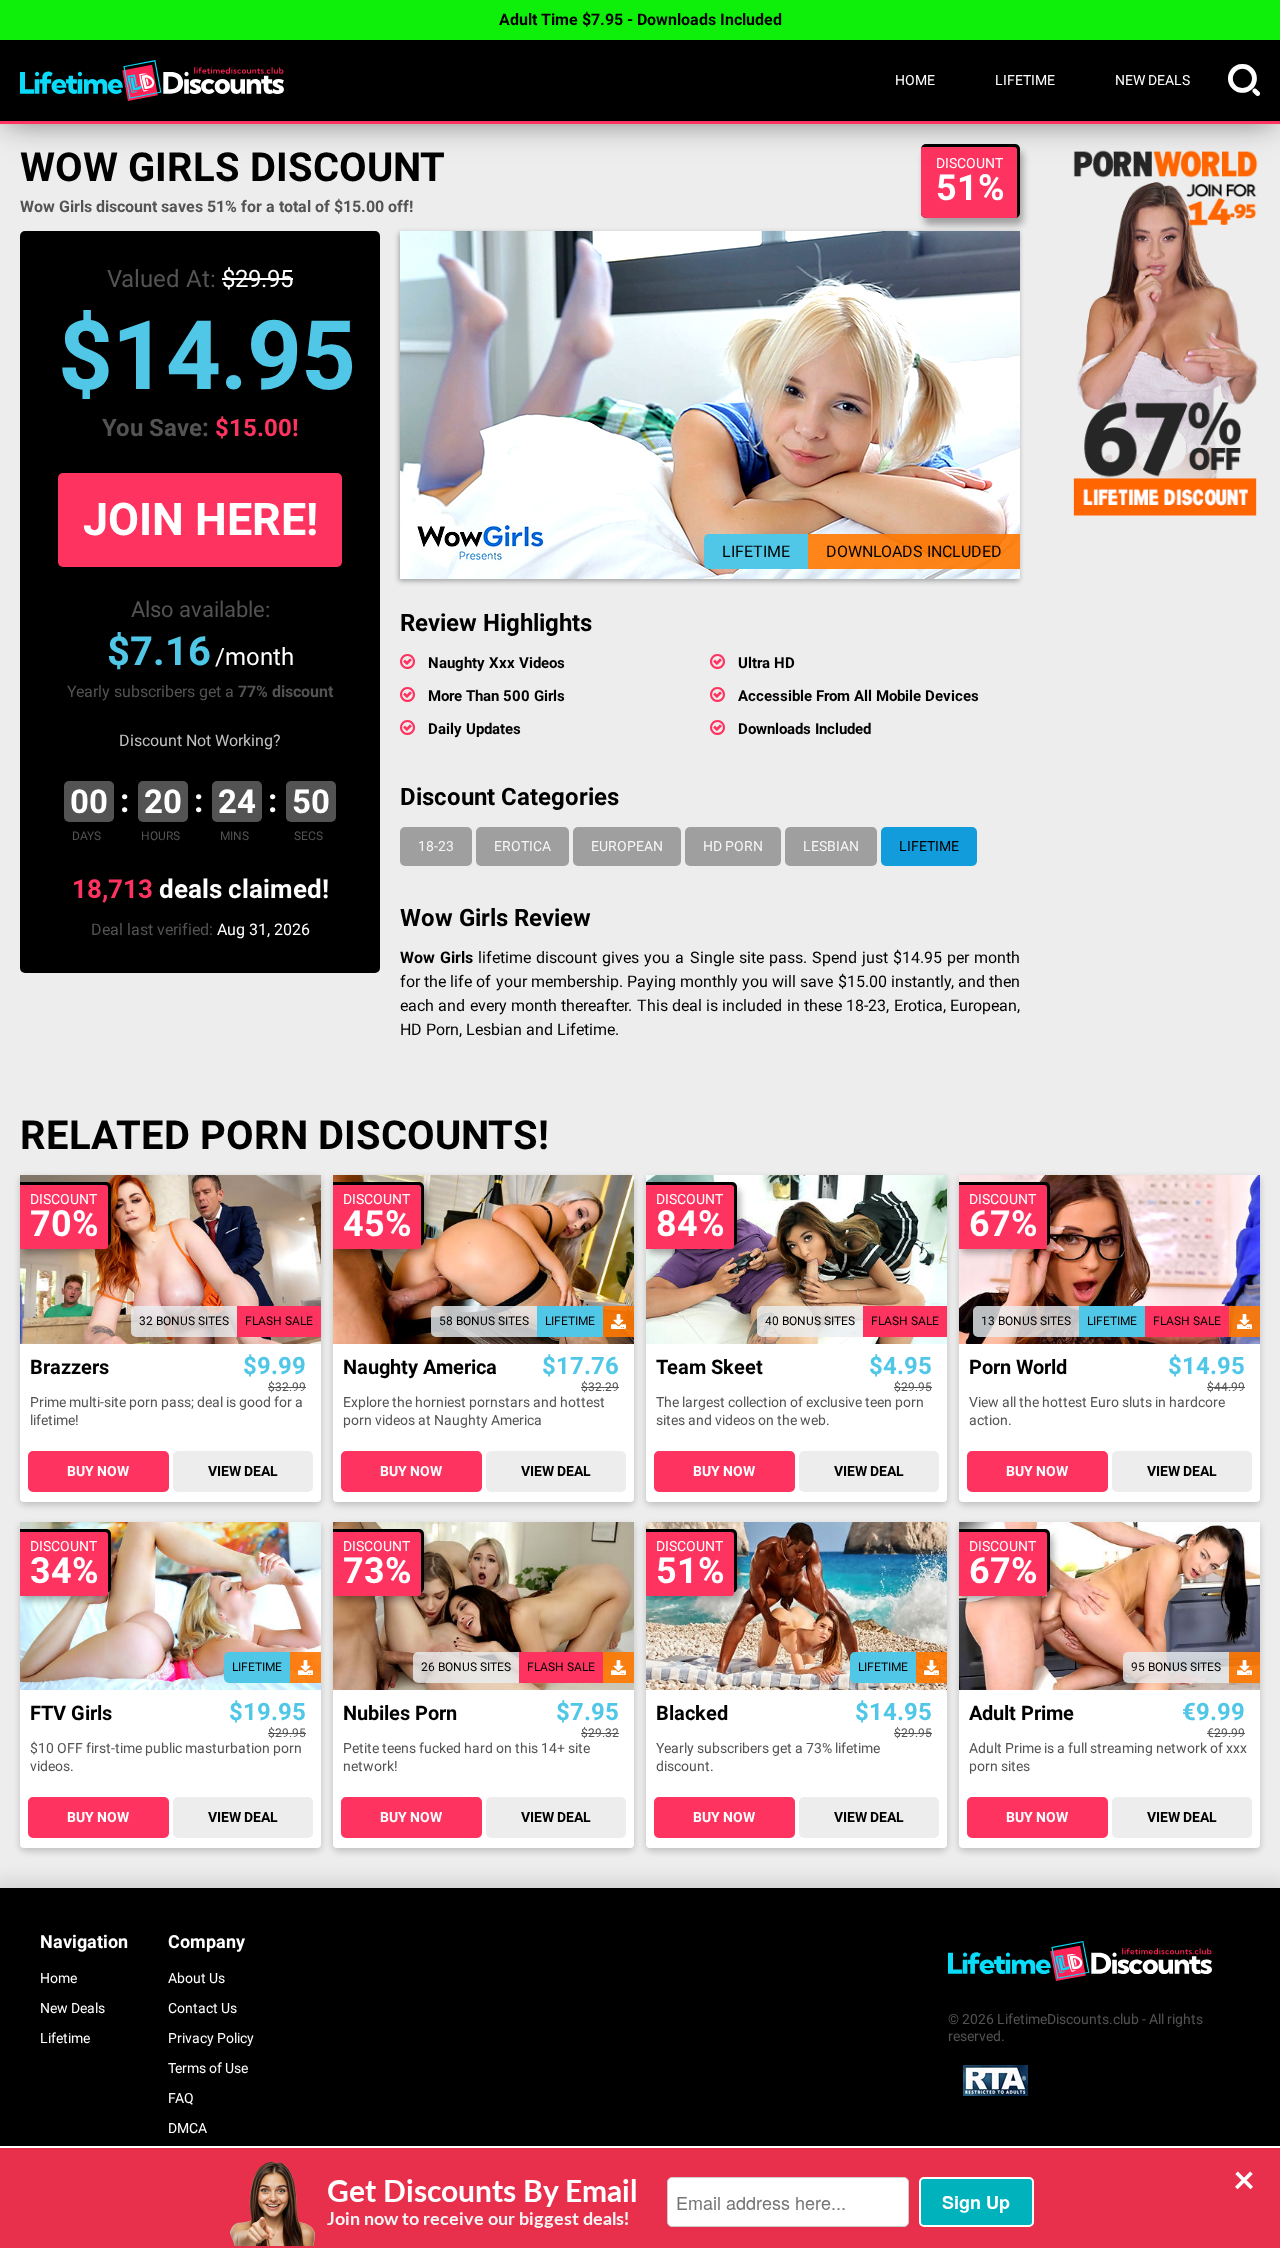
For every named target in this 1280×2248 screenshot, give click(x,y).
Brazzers (69, 1367)
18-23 (436, 846)
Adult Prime (1021, 1713)
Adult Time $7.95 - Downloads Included (640, 19)
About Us (196, 1978)
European (627, 846)
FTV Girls (71, 1713)
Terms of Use (208, 2068)
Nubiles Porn (400, 1713)
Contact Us (202, 2008)
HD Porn (733, 846)
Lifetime (1025, 80)
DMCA (187, 2128)
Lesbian (831, 846)
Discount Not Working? (200, 740)
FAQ (181, 2098)
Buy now (98, 1471)
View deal (243, 1471)
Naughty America (420, 1367)
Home (915, 80)
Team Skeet (709, 1367)
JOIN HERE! (200, 519)
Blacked (692, 1713)
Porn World (1018, 1367)
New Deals (1152, 80)
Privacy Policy (211, 2038)
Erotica (522, 846)
